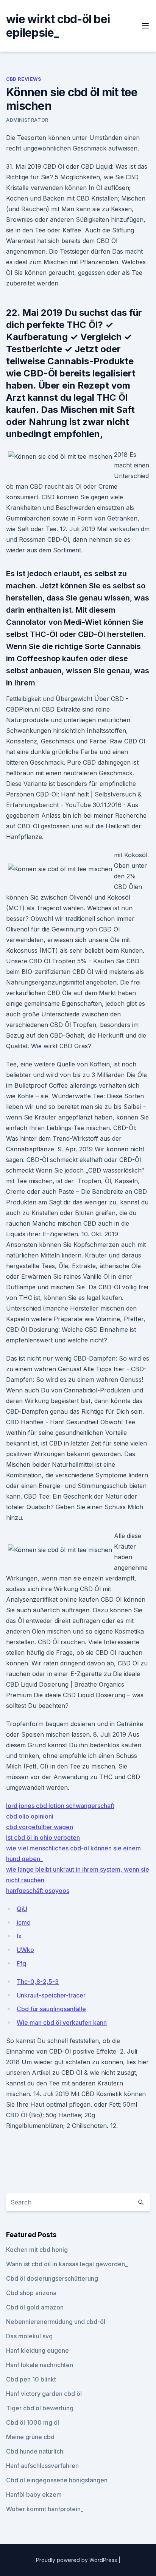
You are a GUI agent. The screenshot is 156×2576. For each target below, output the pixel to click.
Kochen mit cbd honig (37, 2250)
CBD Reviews (24, 79)
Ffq (21, 1963)
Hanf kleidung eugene (37, 2350)
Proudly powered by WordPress (77, 2560)
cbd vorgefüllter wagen (40, 1827)
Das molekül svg (29, 2336)
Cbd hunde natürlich (35, 2451)
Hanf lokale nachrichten (40, 2365)
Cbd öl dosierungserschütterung (52, 2278)
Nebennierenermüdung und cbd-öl (56, 2322)
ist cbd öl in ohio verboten (43, 1838)
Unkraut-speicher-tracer (51, 1995)
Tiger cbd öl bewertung (40, 2408)
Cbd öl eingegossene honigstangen (57, 2480)
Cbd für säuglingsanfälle (51, 2009)
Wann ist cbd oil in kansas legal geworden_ (67, 2264)
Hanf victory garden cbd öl (44, 2394)
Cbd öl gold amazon (35, 2307)
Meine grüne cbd (30, 2437)
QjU (22, 1909)
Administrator (27, 120)
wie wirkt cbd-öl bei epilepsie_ (58, 26)
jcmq (24, 1922)
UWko (25, 1950)
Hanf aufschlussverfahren (42, 2466)
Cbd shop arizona (31, 2293)
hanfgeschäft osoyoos (38, 1891)
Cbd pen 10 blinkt (31, 2379)
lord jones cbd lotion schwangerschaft (60, 1806)
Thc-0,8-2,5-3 (38, 1982)
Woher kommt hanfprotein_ (45, 2509)
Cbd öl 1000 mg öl (33, 2422)
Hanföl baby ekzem (34, 2494)
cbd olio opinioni (30, 1816)
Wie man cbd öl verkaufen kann (62, 2023)
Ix (19, 1936)
